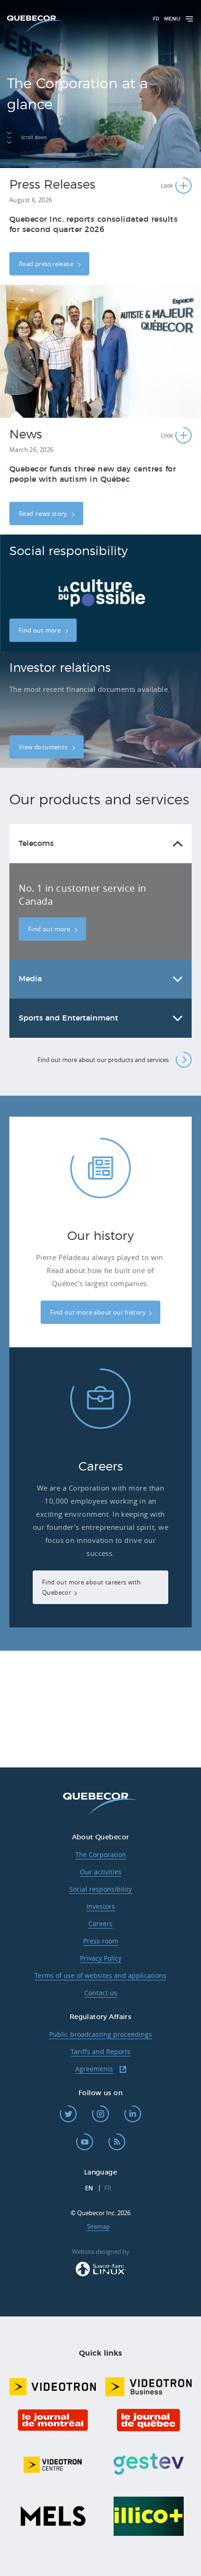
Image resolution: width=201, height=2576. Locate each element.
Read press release (47, 264)
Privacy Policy (101, 1958)
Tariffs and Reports (100, 2052)
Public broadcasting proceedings (100, 2034)
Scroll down (34, 137)
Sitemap (98, 2226)
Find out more (40, 630)
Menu (172, 19)
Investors (101, 1906)
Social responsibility (100, 1889)
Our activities (101, 1872)
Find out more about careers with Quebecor (91, 1587)
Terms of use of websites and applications (100, 1975)
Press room (101, 1941)
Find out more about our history (98, 1312)
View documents (44, 747)
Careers (100, 1924)
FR (156, 19)
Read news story (44, 514)
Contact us (101, 1993)
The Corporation (101, 1855)
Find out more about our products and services (103, 1060)
